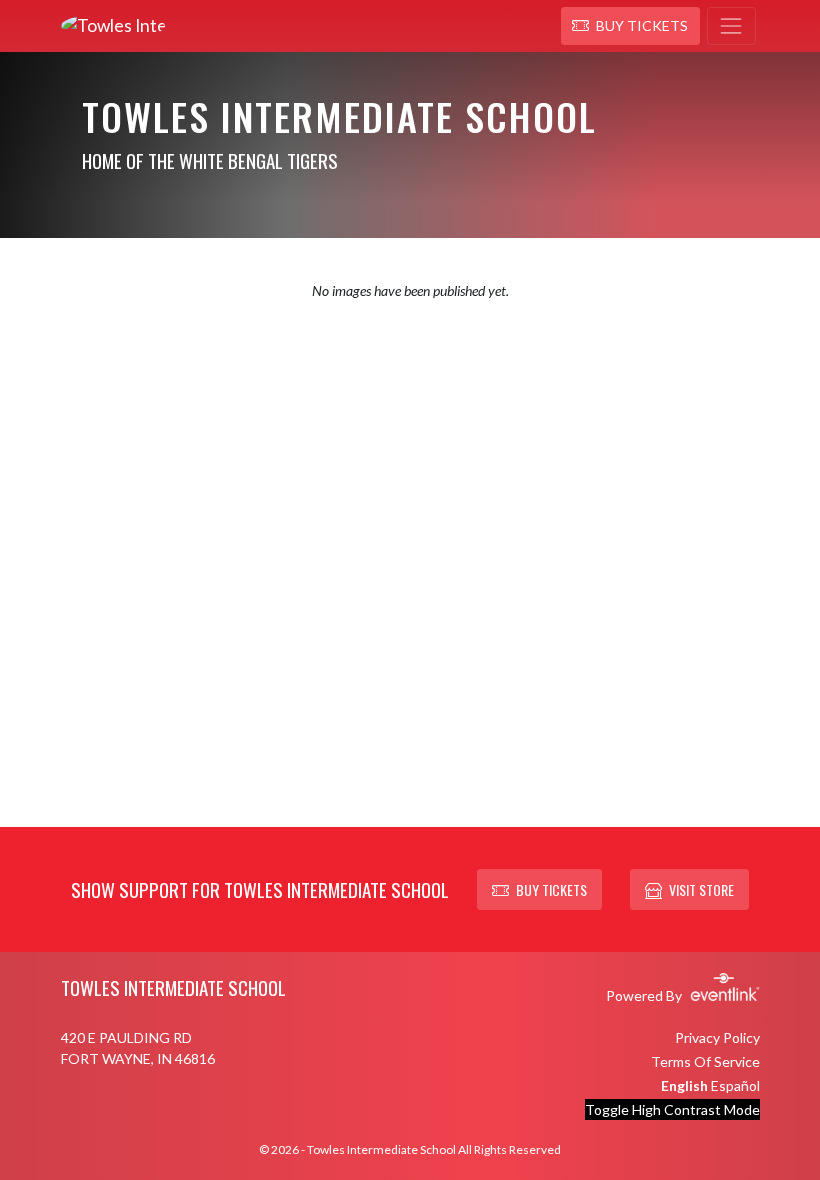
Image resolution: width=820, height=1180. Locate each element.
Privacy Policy (717, 1037)
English (684, 1085)
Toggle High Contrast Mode (672, 1109)
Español (735, 1085)
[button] (630, 26)
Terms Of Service (705, 1061)
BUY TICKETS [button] (551, 889)
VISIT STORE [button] (701, 889)
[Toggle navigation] (731, 26)
